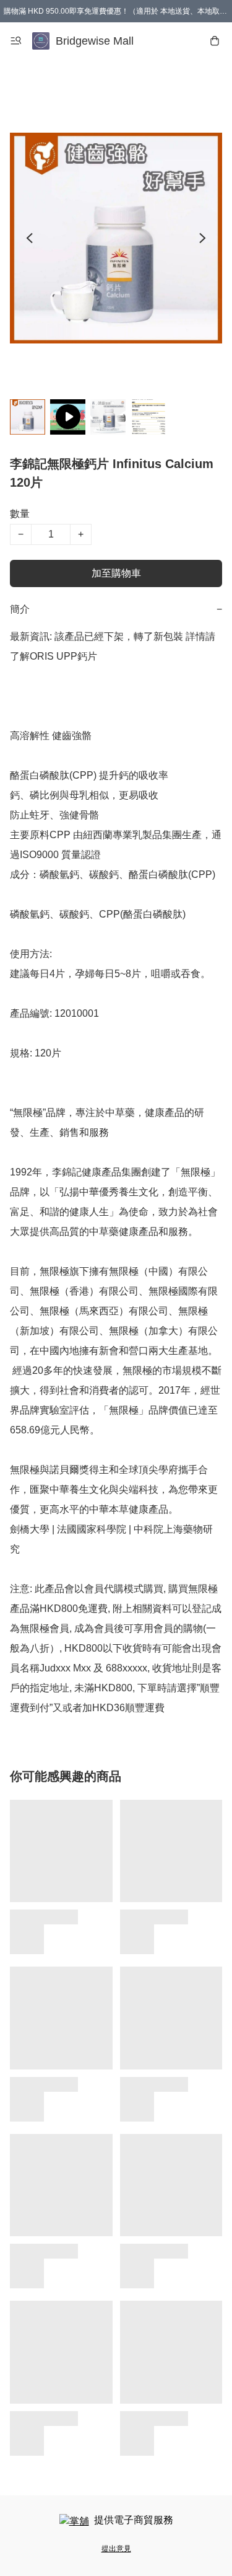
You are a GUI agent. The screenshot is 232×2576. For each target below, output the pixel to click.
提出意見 (116, 2549)
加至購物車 (116, 573)
